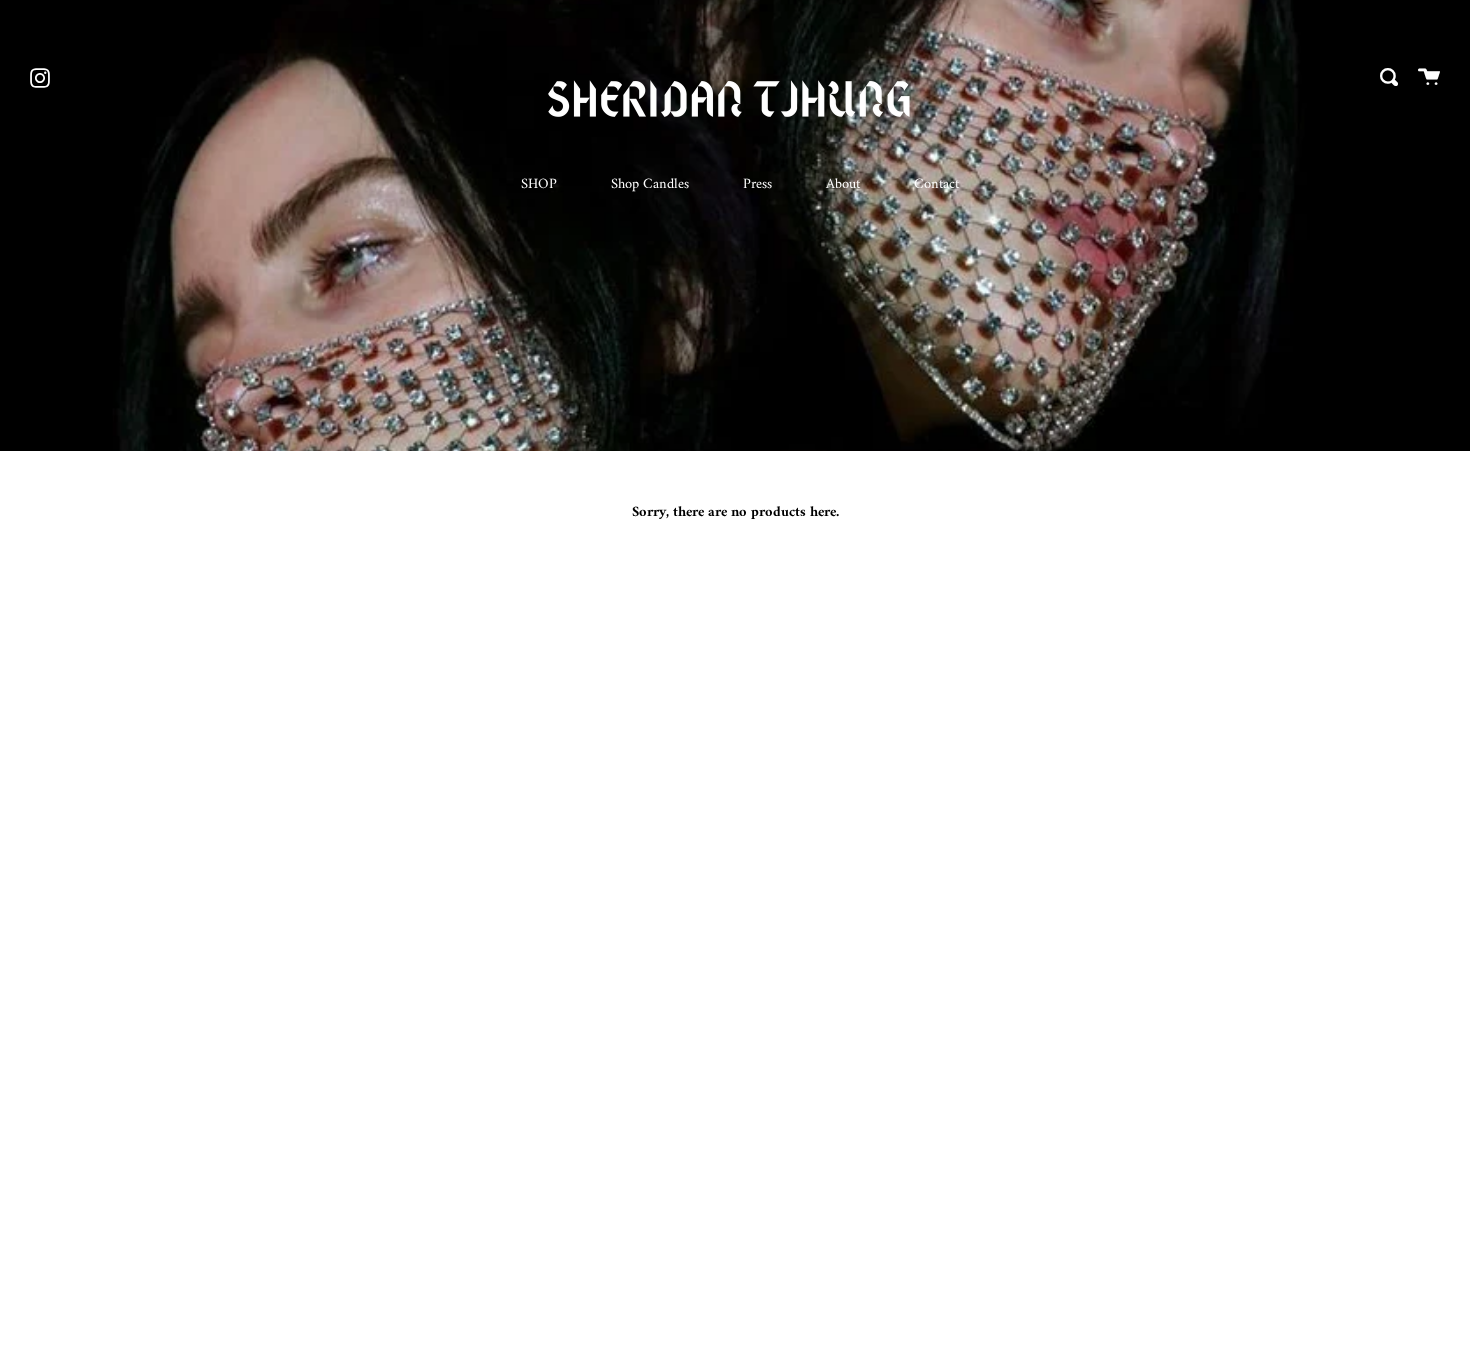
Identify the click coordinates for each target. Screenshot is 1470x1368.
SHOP (539, 184)
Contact (936, 184)
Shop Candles (650, 184)
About (843, 184)
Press (757, 184)
